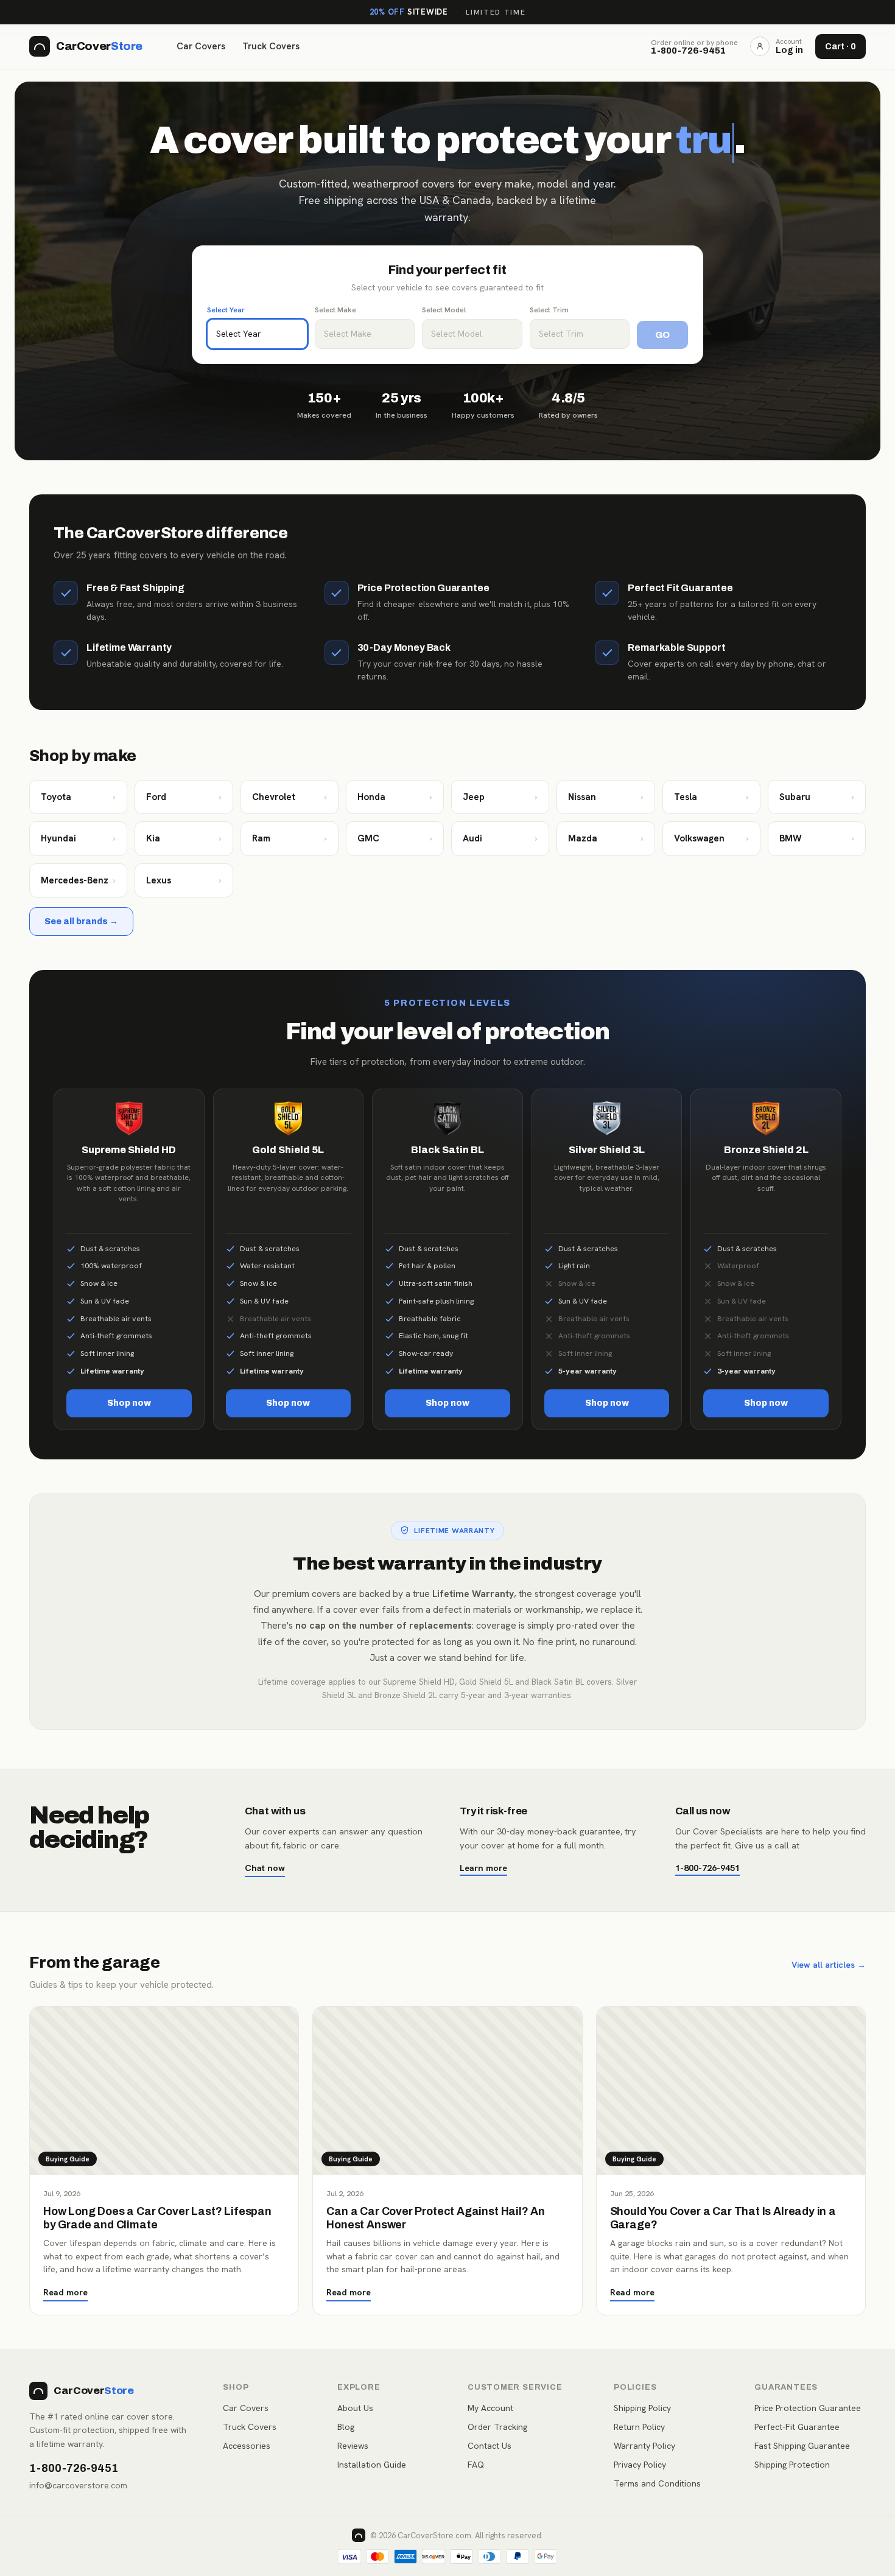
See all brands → (81, 921)
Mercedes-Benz (78, 880)
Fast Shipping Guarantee (802, 2446)
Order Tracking (497, 2427)
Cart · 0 (841, 47)
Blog (346, 2427)
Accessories (247, 2446)
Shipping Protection (792, 2465)
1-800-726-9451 (707, 1868)
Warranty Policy (644, 2446)
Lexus (184, 880)
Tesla (711, 797)
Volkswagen (711, 838)
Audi (500, 838)
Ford (184, 797)
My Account (490, 2408)
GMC (395, 838)
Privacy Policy (640, 2465)
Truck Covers (271, 46)
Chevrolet (290, 797)
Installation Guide (372, 2465)
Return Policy (639, 2427)
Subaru (817, 797)
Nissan (605, 797)
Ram (290, 838)
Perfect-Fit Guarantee (797, 2427)
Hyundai (78, 838)
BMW (817, 838)
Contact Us (490, 2446)
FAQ (476, 2465)
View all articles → (829, 1965)
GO (662, 335)
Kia (184, 838)
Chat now (265, 1868)
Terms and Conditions (657, 2483)
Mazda (605, 838)
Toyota (78, 797)
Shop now (129, 1403)
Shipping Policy (642, 2408)
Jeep (500, 797)
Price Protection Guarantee (808, 2408)
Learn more (483, 1868)
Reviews (353, 2446)
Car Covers (201, 46)
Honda (395, 797)
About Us (355, 2408)
